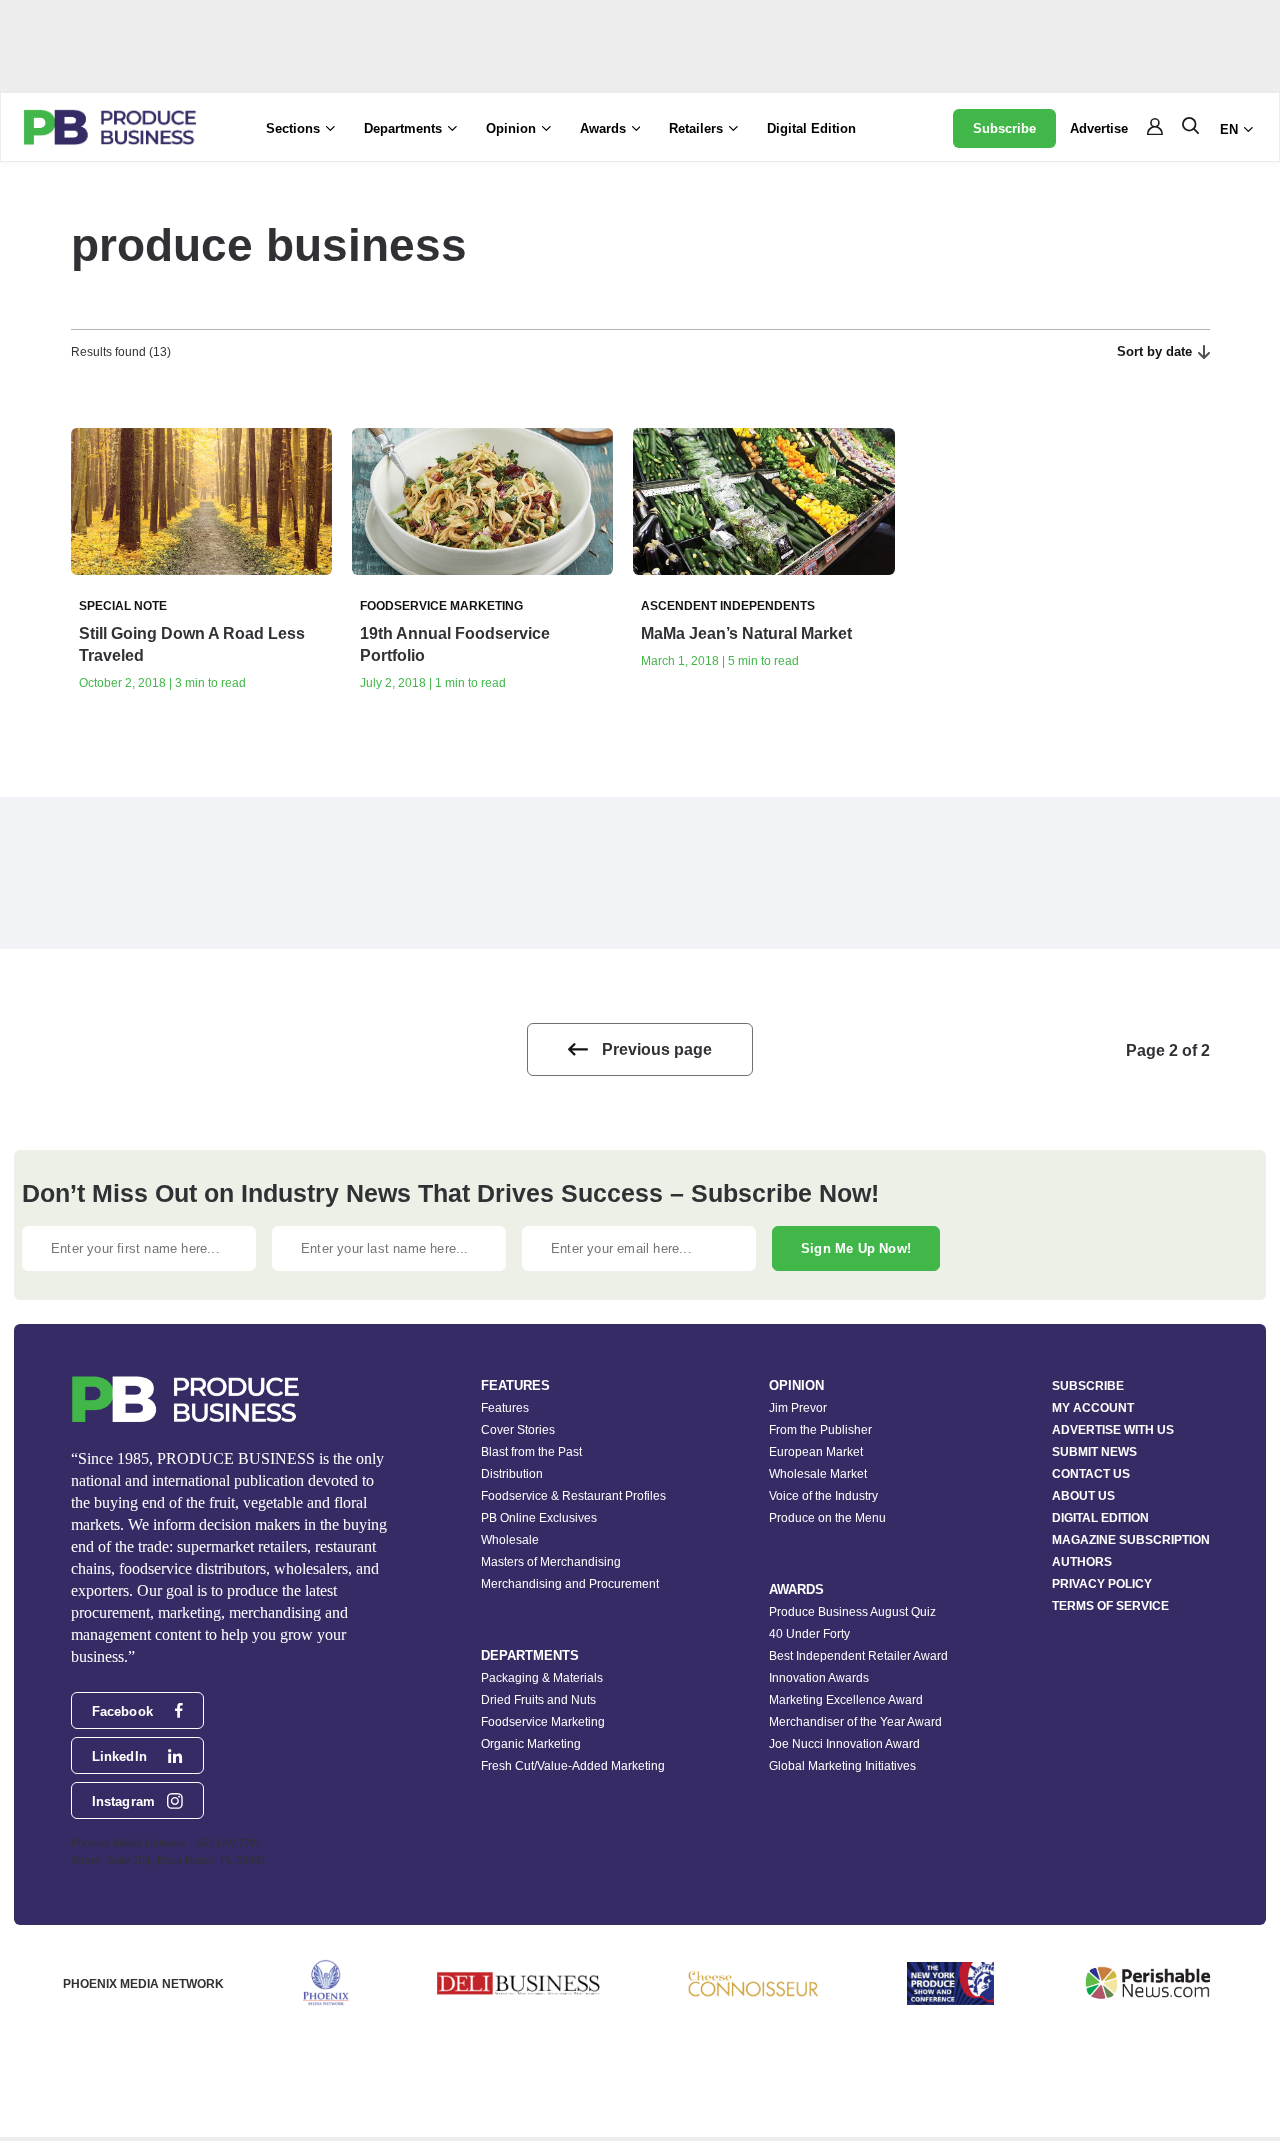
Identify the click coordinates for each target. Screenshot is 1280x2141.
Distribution (512, 1474)
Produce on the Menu (827, 1518)
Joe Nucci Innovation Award (844, 1744)
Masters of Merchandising (551, 1562)
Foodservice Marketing (543, 1722)
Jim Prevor (798, 1408)
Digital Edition (811, 128)
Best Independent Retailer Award (858, 1656)
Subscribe (1004, 128)
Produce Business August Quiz (852, 1612)
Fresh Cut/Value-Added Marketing (573, 1766)
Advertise (1099, 128)
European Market (816, 1452)
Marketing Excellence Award (846, 1700)
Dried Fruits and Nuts (538, 1700)
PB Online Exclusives (539, 1518)
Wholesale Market (818, 1474)
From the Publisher (820, 1430)
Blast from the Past (531, 1452)
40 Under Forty (809, 1634)
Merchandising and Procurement (570, 1584)
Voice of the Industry (823, 1496)
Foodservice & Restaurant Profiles (573, 1496)
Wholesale (510, 1540)
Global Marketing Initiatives (842, 1766)
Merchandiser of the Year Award (855, 1722)
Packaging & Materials (542, 1678)
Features (505, 1408)
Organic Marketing (531, 1744)
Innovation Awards (819, 1678)
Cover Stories (518, 1430)
